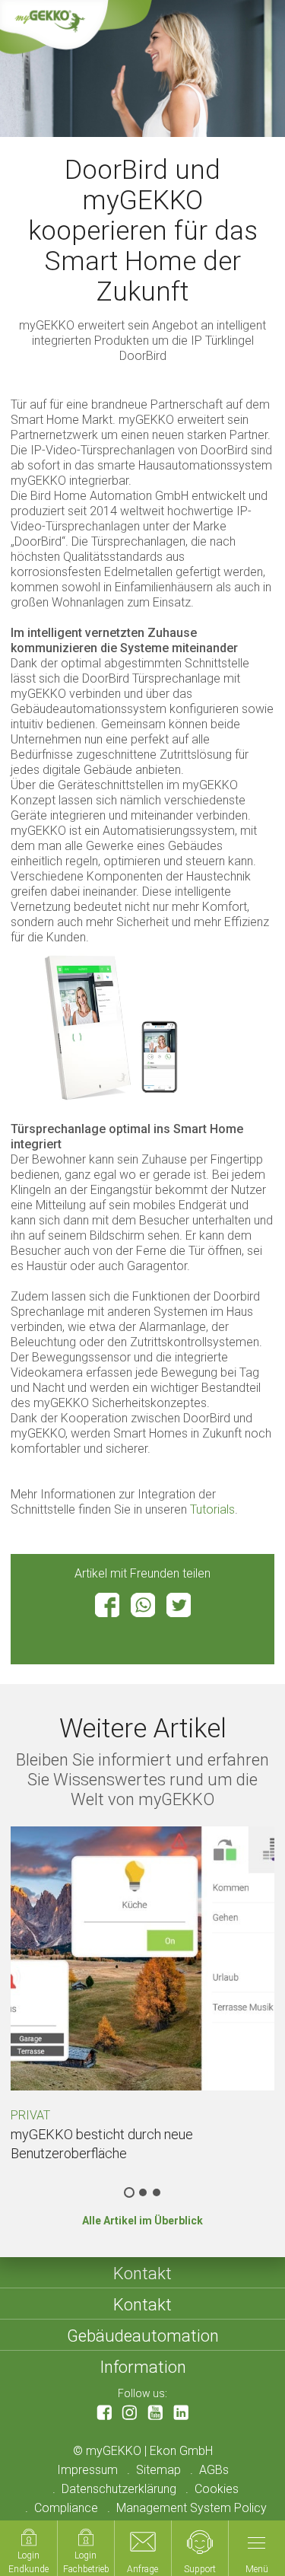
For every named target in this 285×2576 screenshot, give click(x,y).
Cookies (217, 2489)
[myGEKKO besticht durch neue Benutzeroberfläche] (142, 1958)
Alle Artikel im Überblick (142, 2221)
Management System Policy (192, 2508)
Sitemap (158, 2470)
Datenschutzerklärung (119, 2489)
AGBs (214, 2470)
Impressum (87, 2470)
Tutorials (212, 1509)
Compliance (66, 2508)
